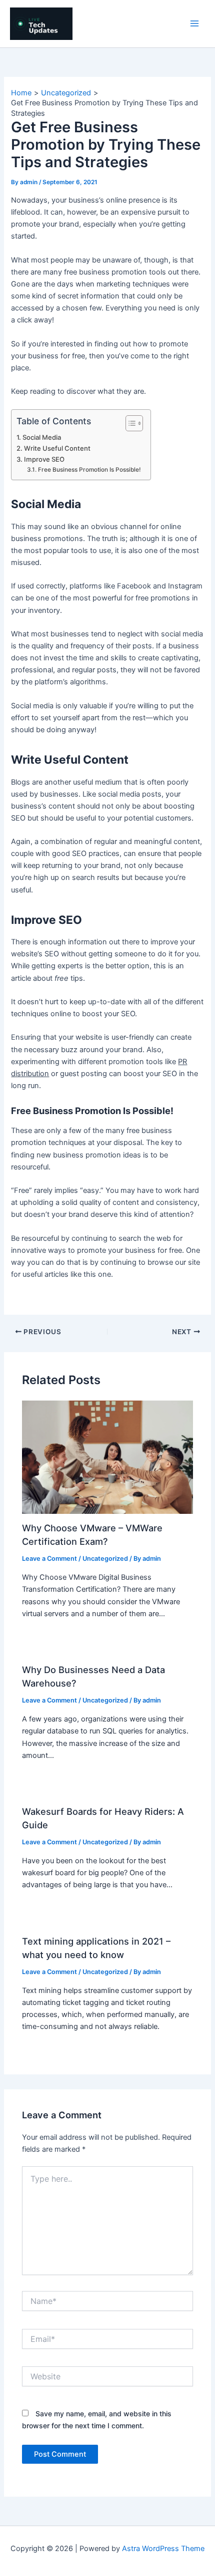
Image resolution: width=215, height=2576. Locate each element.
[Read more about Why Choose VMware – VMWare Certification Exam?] (107, 1456)
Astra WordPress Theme (163, 2549)
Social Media (42, 437)
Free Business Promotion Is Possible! (89, 470)
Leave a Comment (49, 1559)
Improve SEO (44, 459)
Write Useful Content (57, 448)
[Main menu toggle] (194, 23)
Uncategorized (105, 1559)
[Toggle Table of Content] (129, 423)
